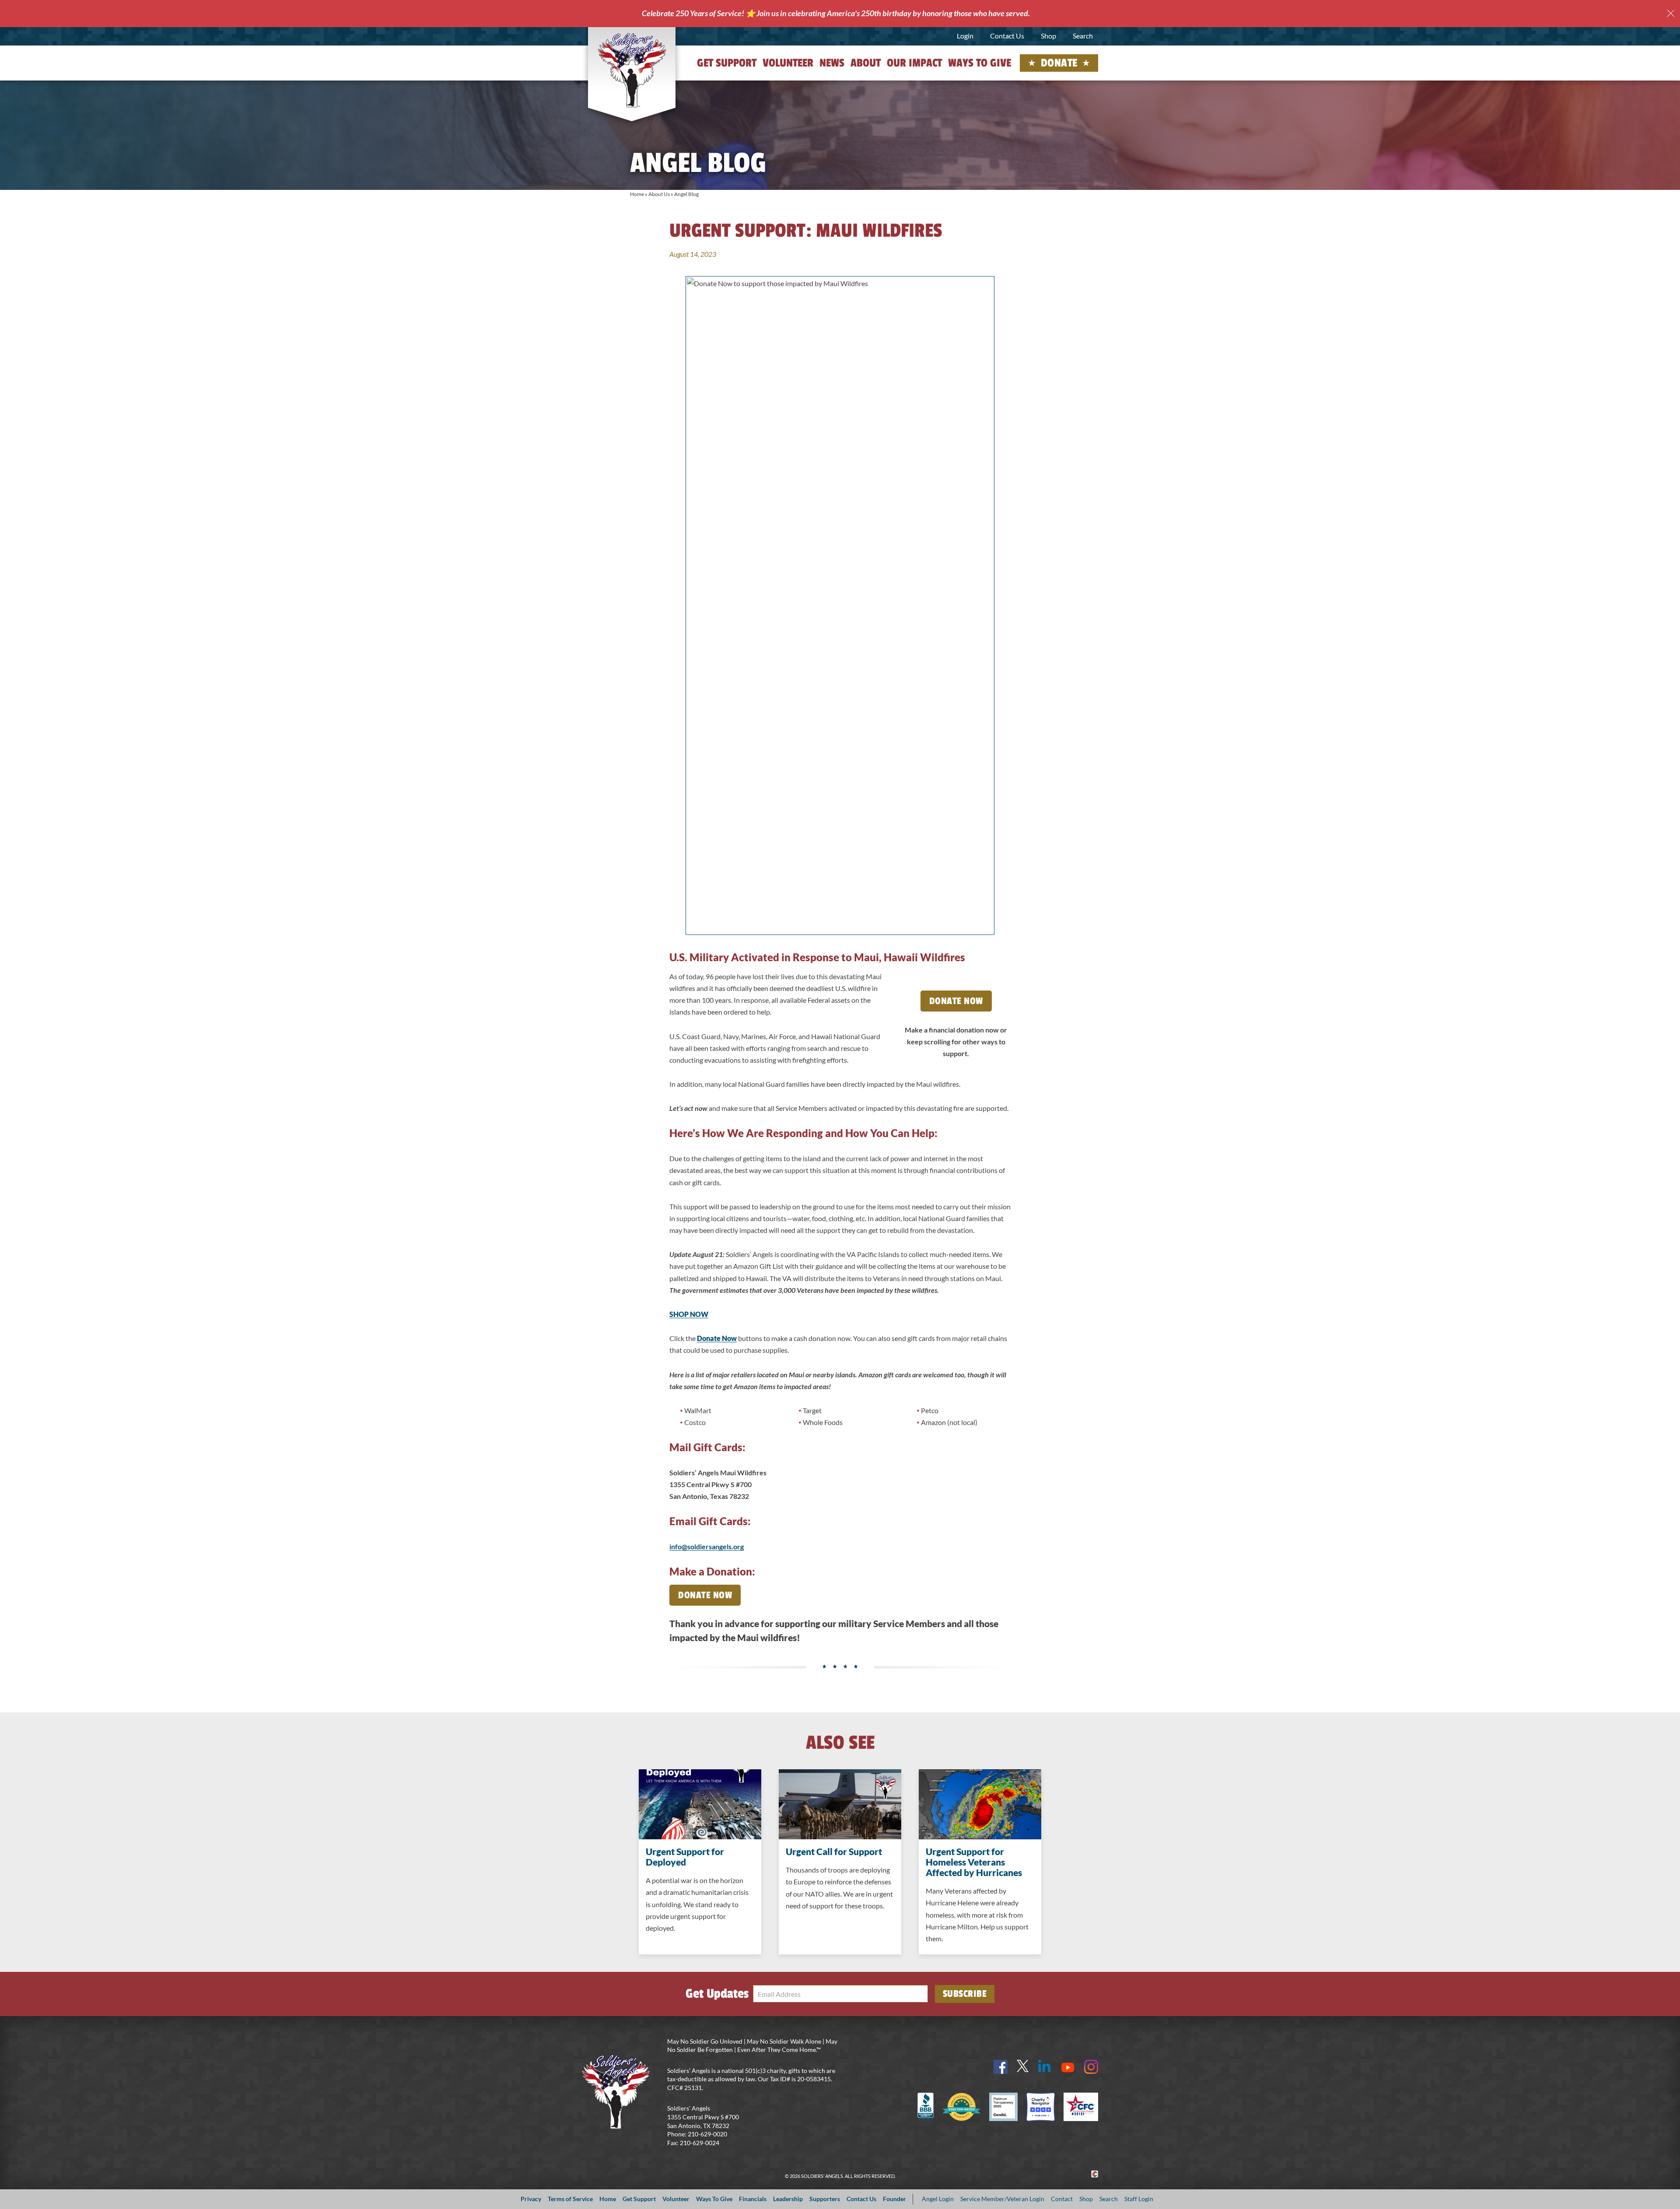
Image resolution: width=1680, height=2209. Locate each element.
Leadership (788, 2199)
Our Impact (914, 63)
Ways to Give (980, 63)
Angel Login (938, 2199)
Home (637, 194)
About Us (659, 194)
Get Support (727, 63)
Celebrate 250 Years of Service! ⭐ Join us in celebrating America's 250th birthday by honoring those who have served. (836, 13)
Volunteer (788, 63)
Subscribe (965, 1994)
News (832, 63)
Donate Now (956, 1001)
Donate (1059, 63)
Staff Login (1139, 2199)
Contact (1062, 2199)
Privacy (531, 2199)
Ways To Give (714, 2199)
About (866, 63)
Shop (1048, 36)
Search (1083, 36)
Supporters (825, 2199)
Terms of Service (570, 2199)
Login (965, 36)
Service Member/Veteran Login (1002, 2199)
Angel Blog (686, 194)
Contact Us (1007, 36)
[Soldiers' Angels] (632, 70)
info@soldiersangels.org (707, 1546)
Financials (753, 2199)
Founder (894, 2199)
